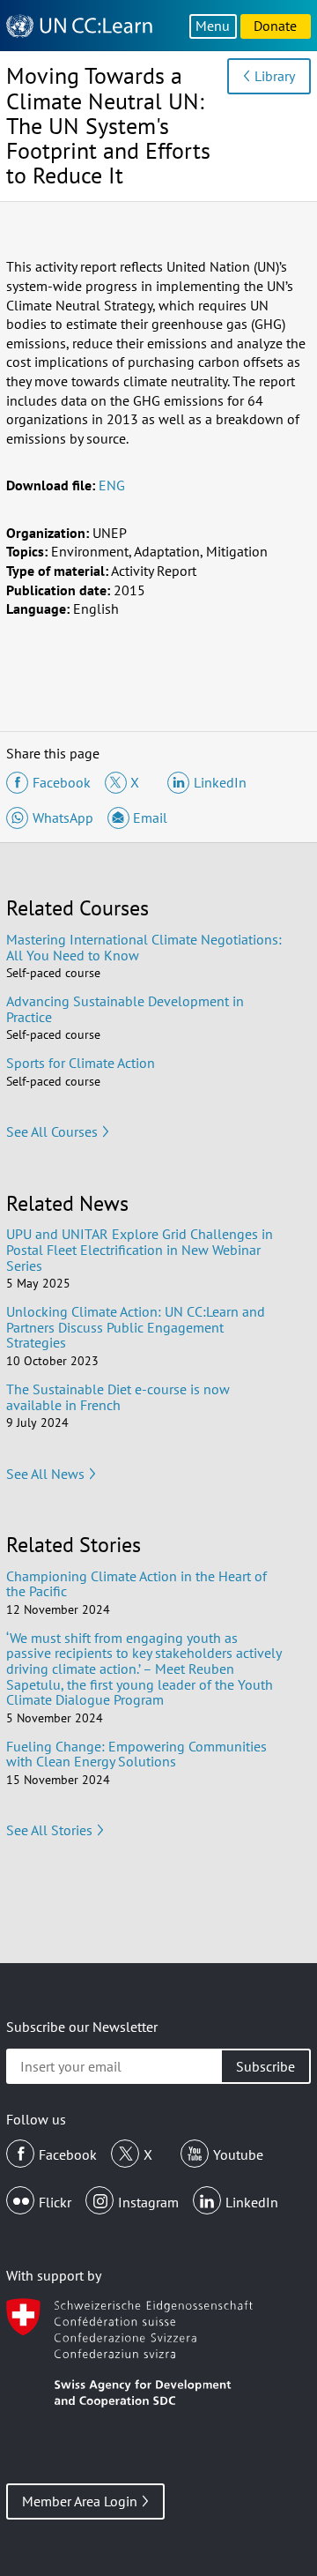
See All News (45, 1474)
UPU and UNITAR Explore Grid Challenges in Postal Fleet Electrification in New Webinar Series (140, 1249)
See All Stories (49, 1830)
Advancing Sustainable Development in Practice (125, 1009)
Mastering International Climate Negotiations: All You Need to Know (144, 947)
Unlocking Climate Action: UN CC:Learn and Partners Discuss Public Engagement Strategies (136, 1327)
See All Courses (52, 1131)
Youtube (238, 2154)
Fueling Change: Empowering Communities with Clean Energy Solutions (136, 1754)
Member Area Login (80, 2501)
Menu (213, 26)
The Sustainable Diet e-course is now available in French (118, 1397)
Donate (275, 26)
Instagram (148, 2202)
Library (275, 76)
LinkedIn (252, 2202)
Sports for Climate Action (81, 1063)
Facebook (68, 2154)
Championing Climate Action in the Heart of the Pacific (136, 1584)
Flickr (55, 2202)
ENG (112, 485)
